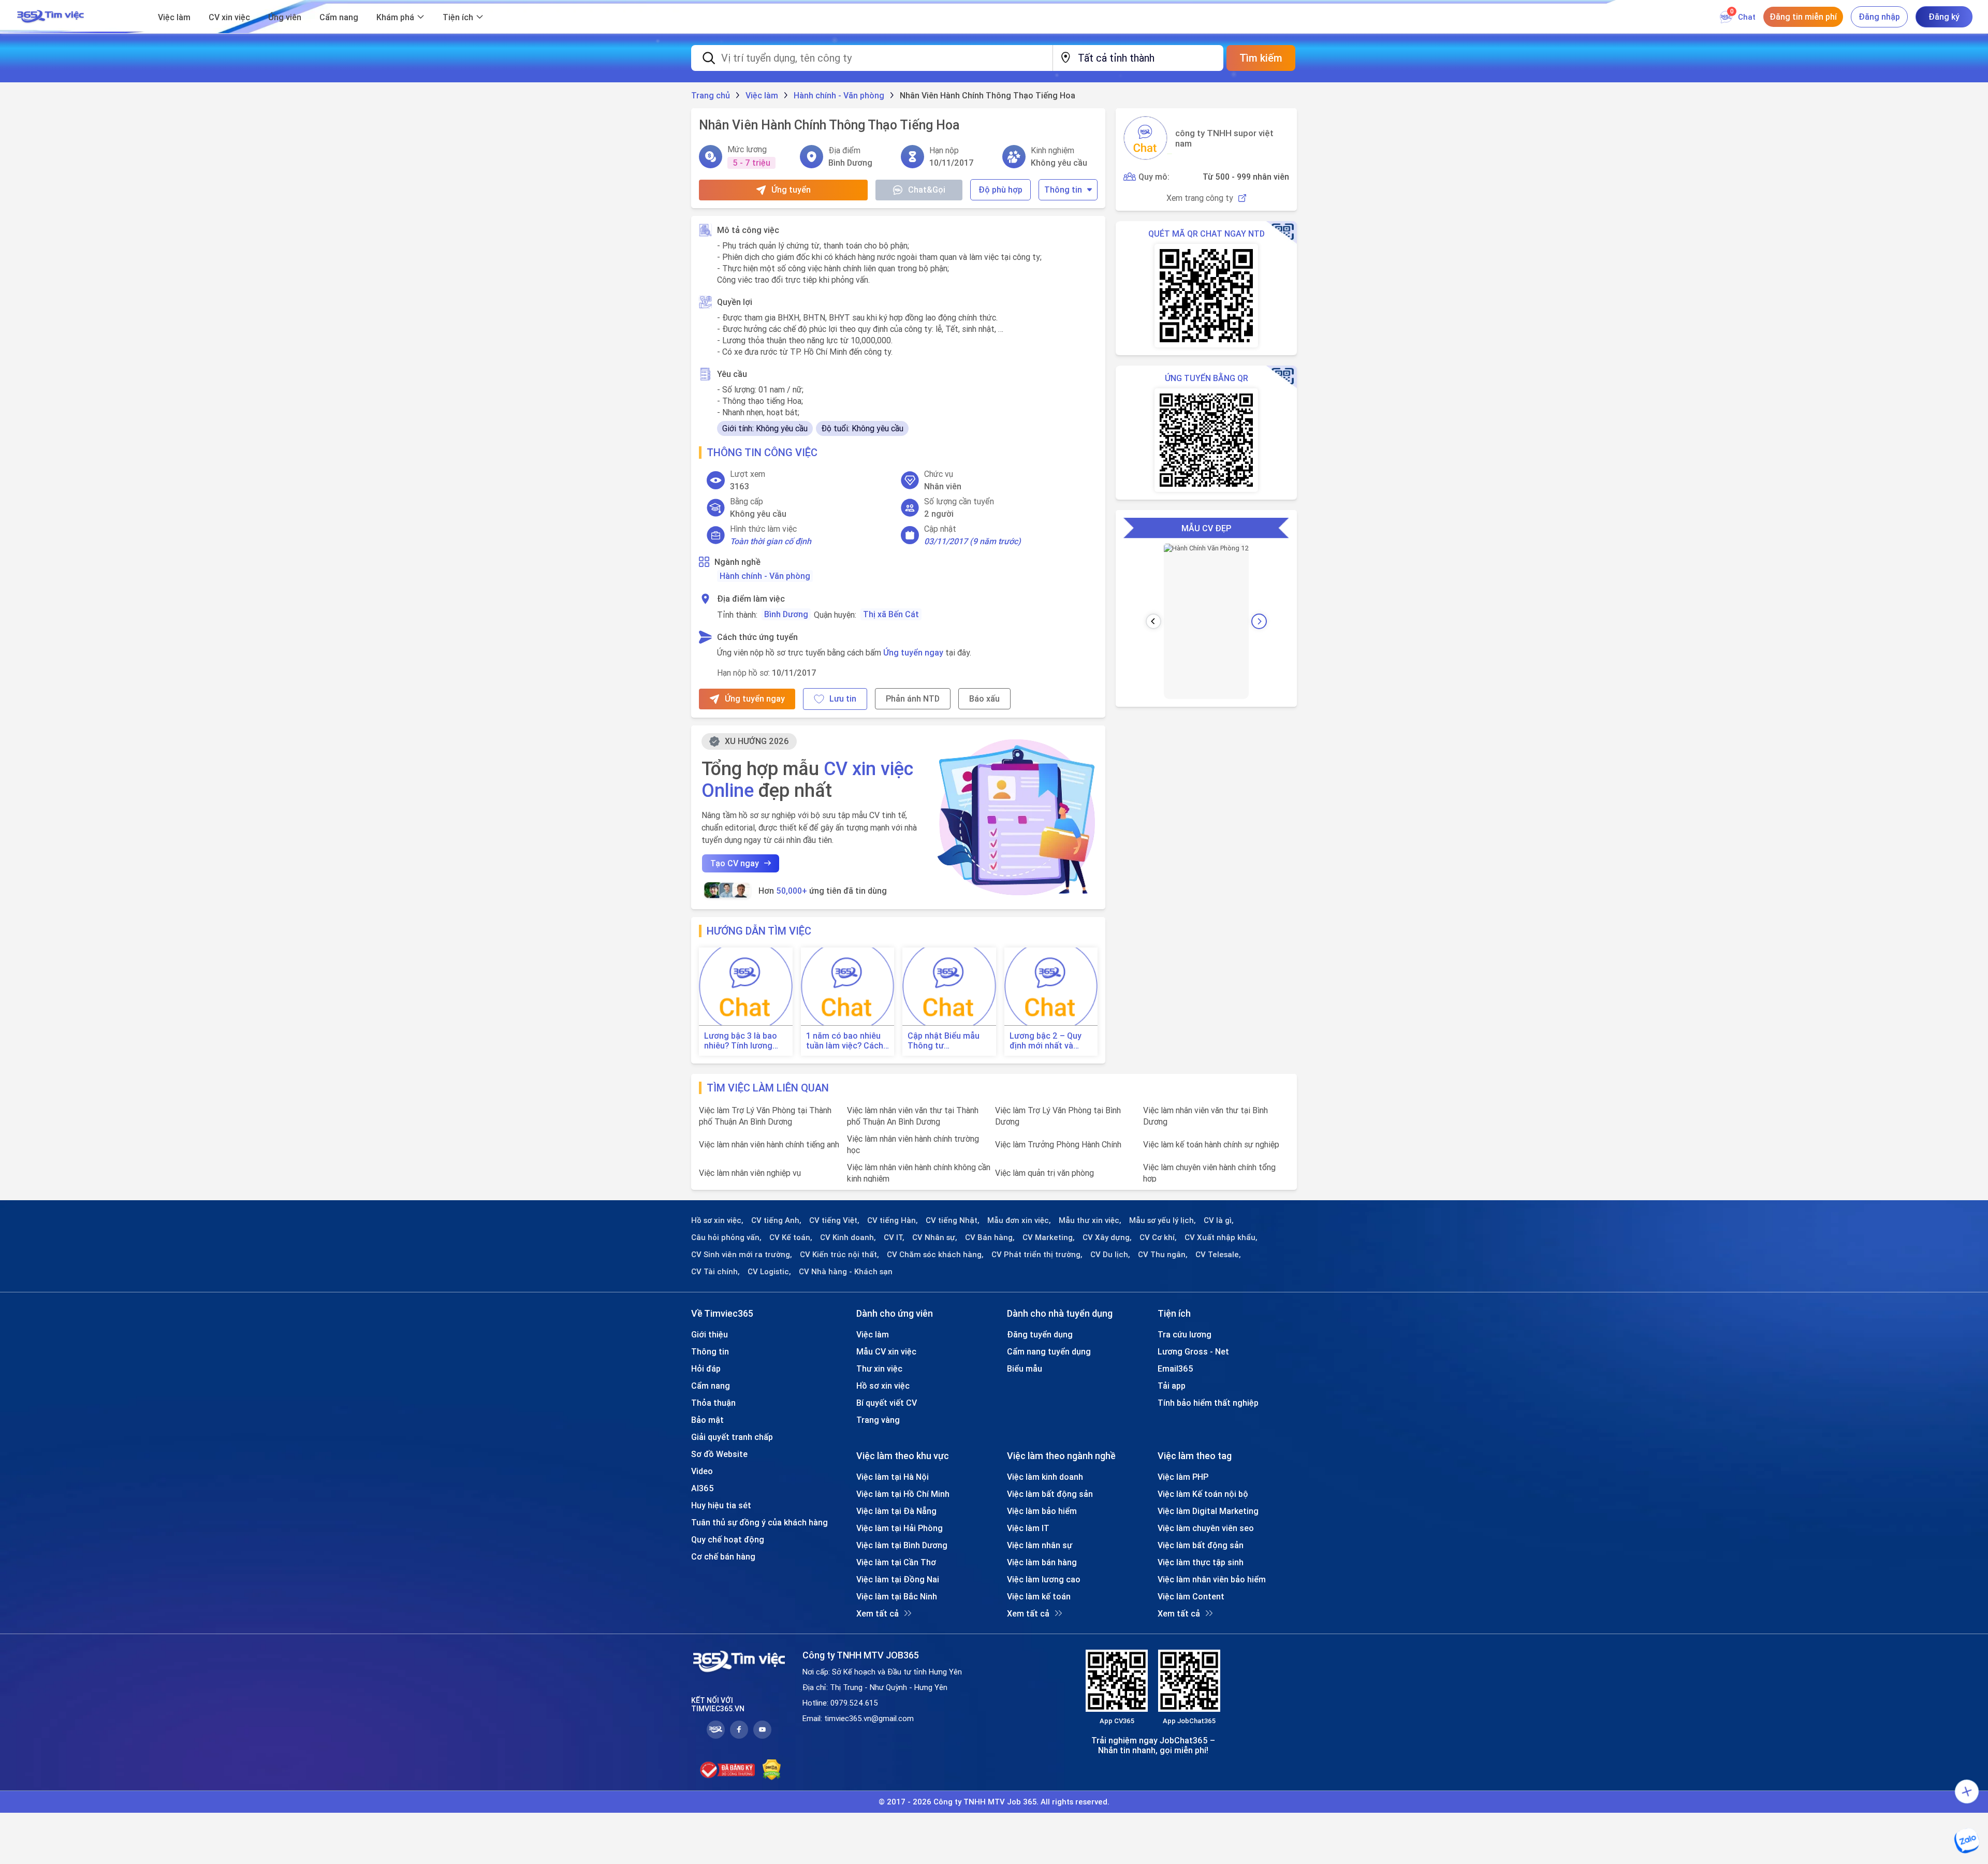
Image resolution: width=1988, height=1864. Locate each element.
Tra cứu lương (1185, 1334)
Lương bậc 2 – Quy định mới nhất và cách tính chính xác (1047, 1041)
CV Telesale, (1218, 1255)
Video (702, 1471)
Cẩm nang (339, 17)
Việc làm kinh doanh (1045, 1477)
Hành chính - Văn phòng (765, 576)
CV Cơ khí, (1158, 1237)
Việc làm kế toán (1039, 1596)
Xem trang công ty (1200, 198)
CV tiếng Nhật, (953, 1220)
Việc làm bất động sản (1050, 1494)
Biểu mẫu (1025, 1368)
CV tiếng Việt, (834, 1220)
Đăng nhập (1879, 17)
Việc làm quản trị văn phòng (1044, 1173)
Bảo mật (707, 1420)
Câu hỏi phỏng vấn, (726, 1237)
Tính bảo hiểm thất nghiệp (1208, 1403)
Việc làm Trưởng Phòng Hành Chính (1058, 1144)
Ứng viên (285, 17)
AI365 (703, 1488)
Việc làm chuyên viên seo (1206, 1528)
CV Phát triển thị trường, (1037, 1255)
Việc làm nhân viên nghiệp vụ (750, 1173)
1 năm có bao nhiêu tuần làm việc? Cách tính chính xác (845, 1041)
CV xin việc (229, 17)
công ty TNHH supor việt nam (1224, 138)
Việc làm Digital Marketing (1208, 1511)
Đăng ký (1944, 17)
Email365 (1175, 1368)
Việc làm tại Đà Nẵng (896, 1511)
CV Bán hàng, (990, 1237)
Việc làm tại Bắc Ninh (897, 1596)
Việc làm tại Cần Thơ (896, 1562)
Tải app (1172, 1386)
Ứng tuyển (791, 190)
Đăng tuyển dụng (1040, 1334)
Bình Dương (786, 614)
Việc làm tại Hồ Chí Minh (903, 1494)
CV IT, (894, 1237)
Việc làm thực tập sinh (1201, 1562)
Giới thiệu (710, 1334)
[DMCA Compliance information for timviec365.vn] (772, 1770)
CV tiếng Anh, (776, 1220)
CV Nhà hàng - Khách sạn (846, 1272)
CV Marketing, (1049, 1237)
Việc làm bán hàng (1042, 1562)
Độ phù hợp (1000, 190)
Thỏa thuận (713, 1403)
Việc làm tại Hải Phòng (900, 1528)
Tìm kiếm (1261, 58)
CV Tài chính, (715, 1272)
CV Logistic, (769, 1272)
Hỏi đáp (706, 1368)
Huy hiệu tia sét (721, 1505)
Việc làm (174, 17)
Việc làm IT (1028, 1528)
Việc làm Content (1191, 1596)
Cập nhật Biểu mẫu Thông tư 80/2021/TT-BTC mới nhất (948, 1041)
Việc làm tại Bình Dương (902, 1545)
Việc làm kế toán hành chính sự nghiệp (1211, 1144)
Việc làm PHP (1183, 1477)
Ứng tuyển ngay (913, 652)
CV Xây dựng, (1107, 1237)
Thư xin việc (879, 1368)
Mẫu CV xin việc (886, 1351)
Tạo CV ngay (735, 863)
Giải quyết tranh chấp (732, 1437)
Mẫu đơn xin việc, (1019, 1220)
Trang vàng (878, 1420)
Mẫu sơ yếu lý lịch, (1163, 1220)
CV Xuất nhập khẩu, (1221, 1237)
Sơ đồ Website (719, 1454)
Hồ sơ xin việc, (717, 1220)
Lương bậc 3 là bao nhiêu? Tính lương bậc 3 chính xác (741, 1041)
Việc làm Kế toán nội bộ (1203, 1494)
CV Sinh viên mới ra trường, (742, 1255)
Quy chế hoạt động (728, 1539)
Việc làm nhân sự (1040, 1545)
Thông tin (1063, 190)
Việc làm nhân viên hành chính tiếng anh (769, 1144)
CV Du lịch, (1110, 1255)
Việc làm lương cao (1044, 1579)
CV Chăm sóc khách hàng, (935, 1255)
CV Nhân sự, (935, 1237)
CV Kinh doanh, (848, 1237)
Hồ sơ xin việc (883, 1386)
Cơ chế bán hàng (723, 1556)
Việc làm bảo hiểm (1042, 1511)
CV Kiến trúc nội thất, (839, 1255)
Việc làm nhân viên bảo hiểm (1212, 1579)
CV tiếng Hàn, (893, 1220)
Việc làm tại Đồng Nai (898, 1579)
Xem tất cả (878, 1613)
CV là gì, (1219, 1220)
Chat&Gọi (927, 190)
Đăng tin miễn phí (1803, 17)
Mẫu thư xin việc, (1090, 1220)
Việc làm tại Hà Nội (893, 1477)
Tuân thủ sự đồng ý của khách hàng (759, 1522)
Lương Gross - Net (1193, 1351)
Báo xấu (984, 698)
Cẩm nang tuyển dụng (1049, 1351)
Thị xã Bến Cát (891, 614)
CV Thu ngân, (1163, 1255)
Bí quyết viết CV (887, 1403)
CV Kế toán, (791, 1237)
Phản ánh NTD (913, 698)
